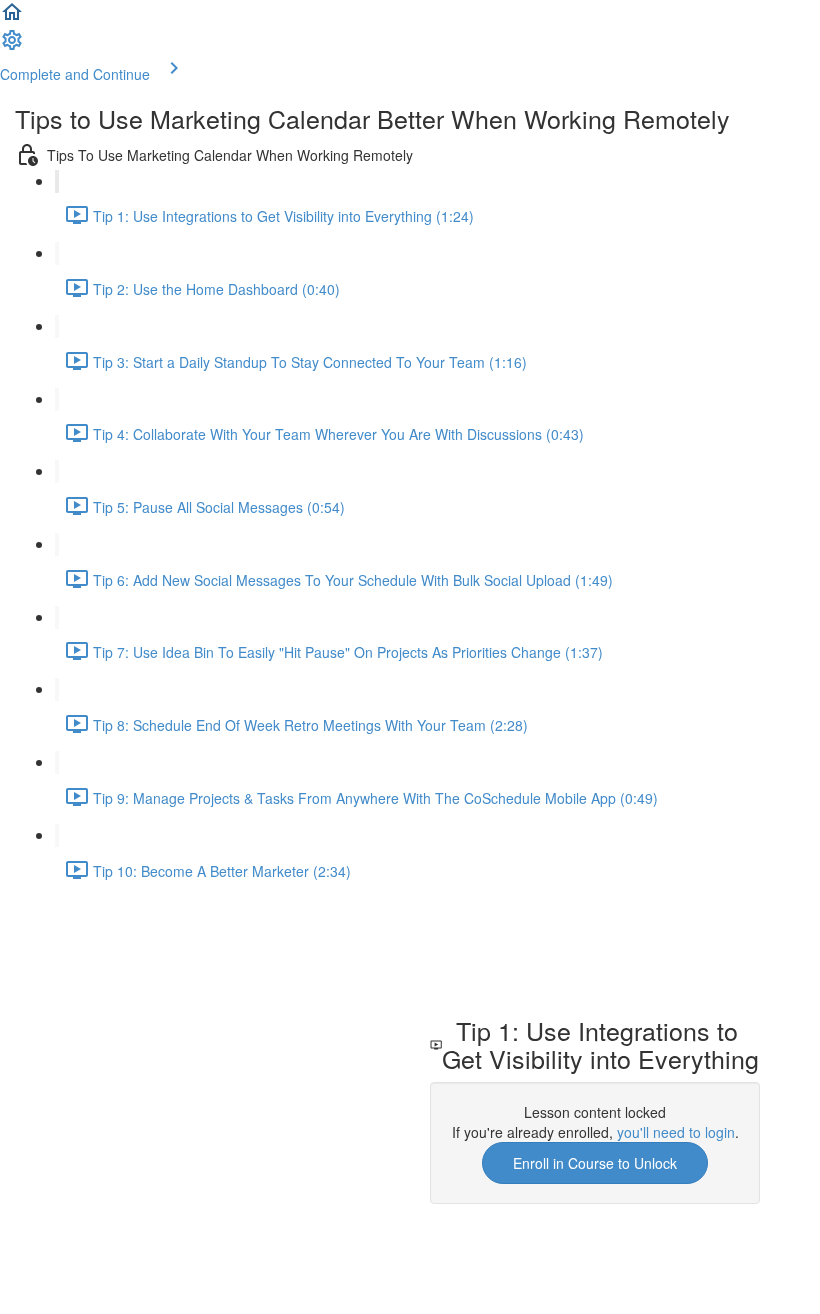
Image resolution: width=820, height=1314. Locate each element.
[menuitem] (12, 46)
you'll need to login (676, 1132)
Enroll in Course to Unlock (595, 1163)
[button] (12, 18)
